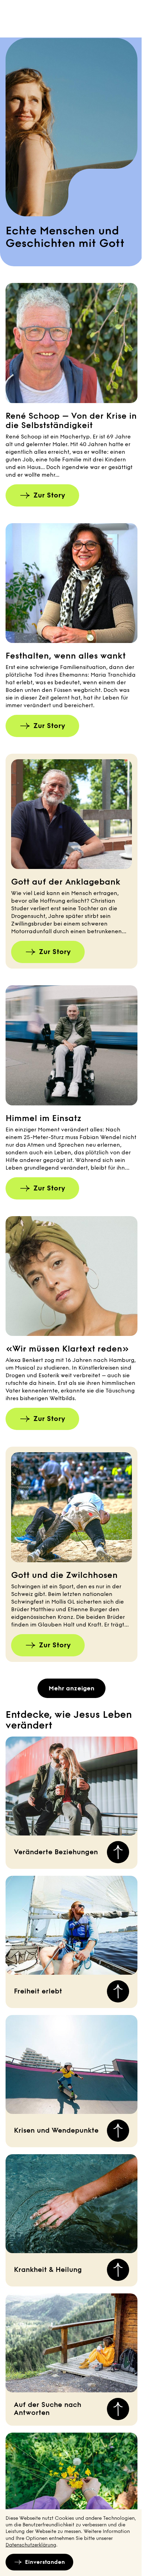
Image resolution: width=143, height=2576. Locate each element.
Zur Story (49, 495)
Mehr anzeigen (71, 1688)
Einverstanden (45, 2562)
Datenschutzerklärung (31, 2545)
